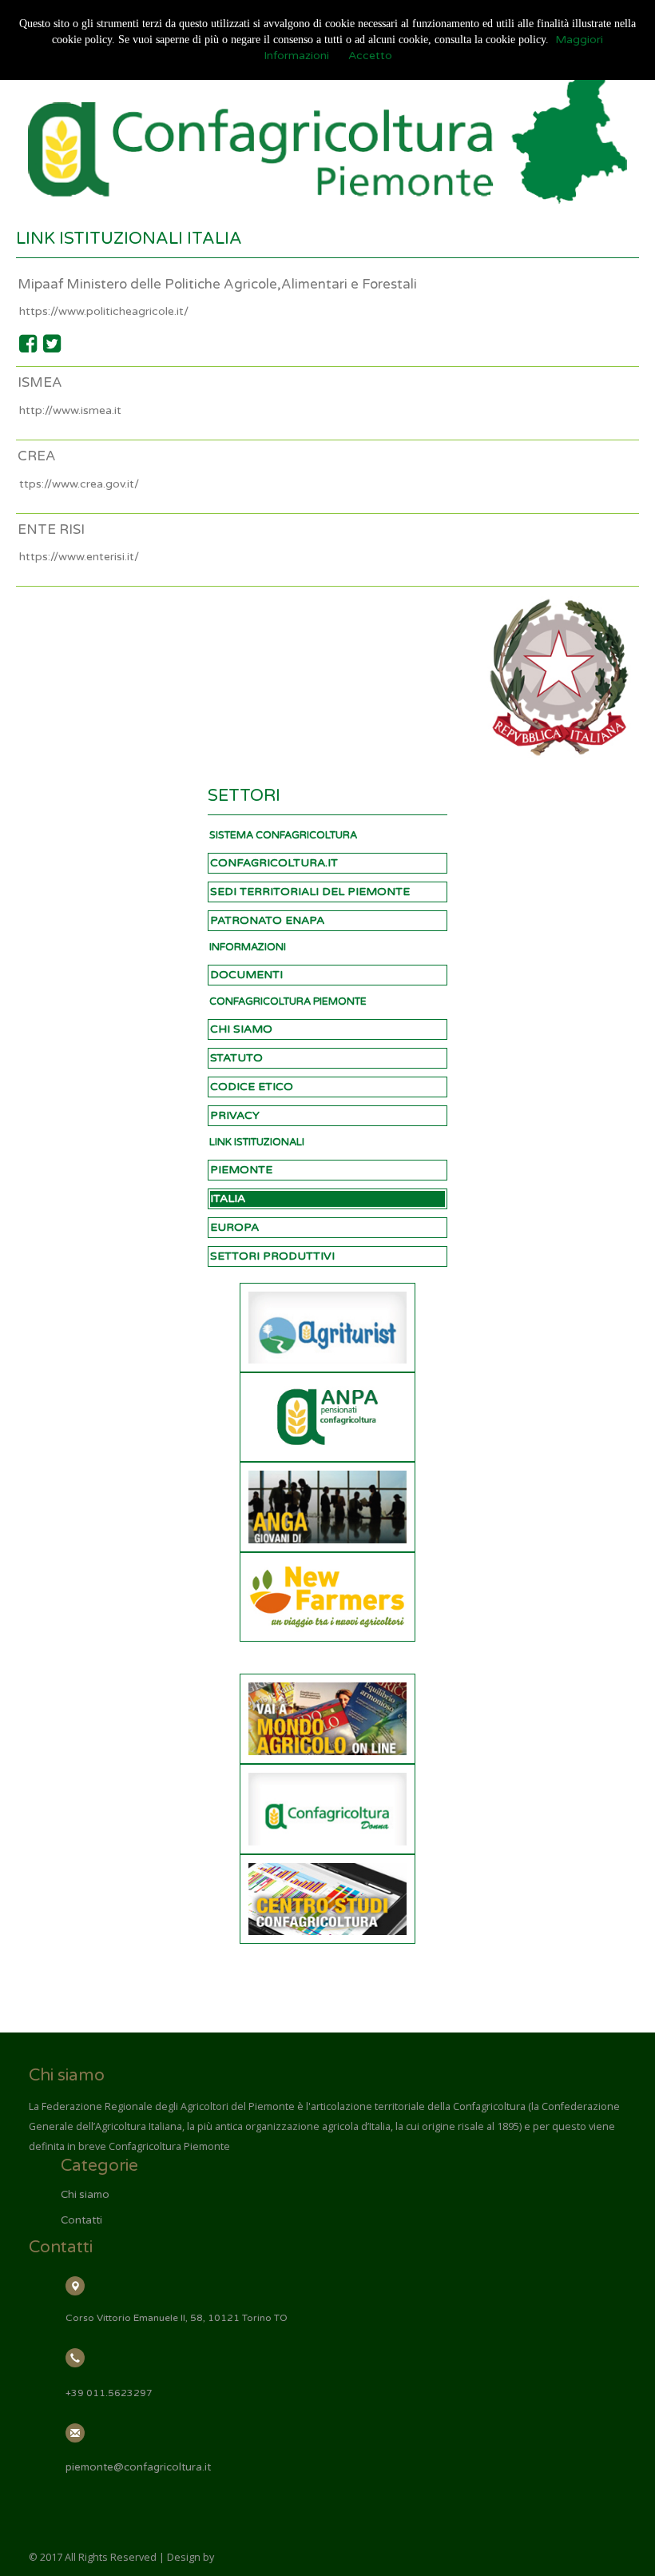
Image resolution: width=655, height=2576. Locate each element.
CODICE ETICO (252, 1087)
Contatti (81, 2220)
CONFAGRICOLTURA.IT (274, 863)
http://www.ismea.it (70, 410)
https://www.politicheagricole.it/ (104, 311)
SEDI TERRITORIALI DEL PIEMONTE (310, 892)
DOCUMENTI (246, 975)
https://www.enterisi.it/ (79, 557)
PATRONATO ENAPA (267, 920)
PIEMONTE (241, 1170)
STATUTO (236, 1058)
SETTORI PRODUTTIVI (272, 1256)
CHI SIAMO (241, 1029)
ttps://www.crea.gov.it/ (79, 484)
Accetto (370, 56)
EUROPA (234, 1227)
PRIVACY (235, 1115)
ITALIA (228, 1198)
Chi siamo (85, 2195)
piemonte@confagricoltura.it (138, 2467)
